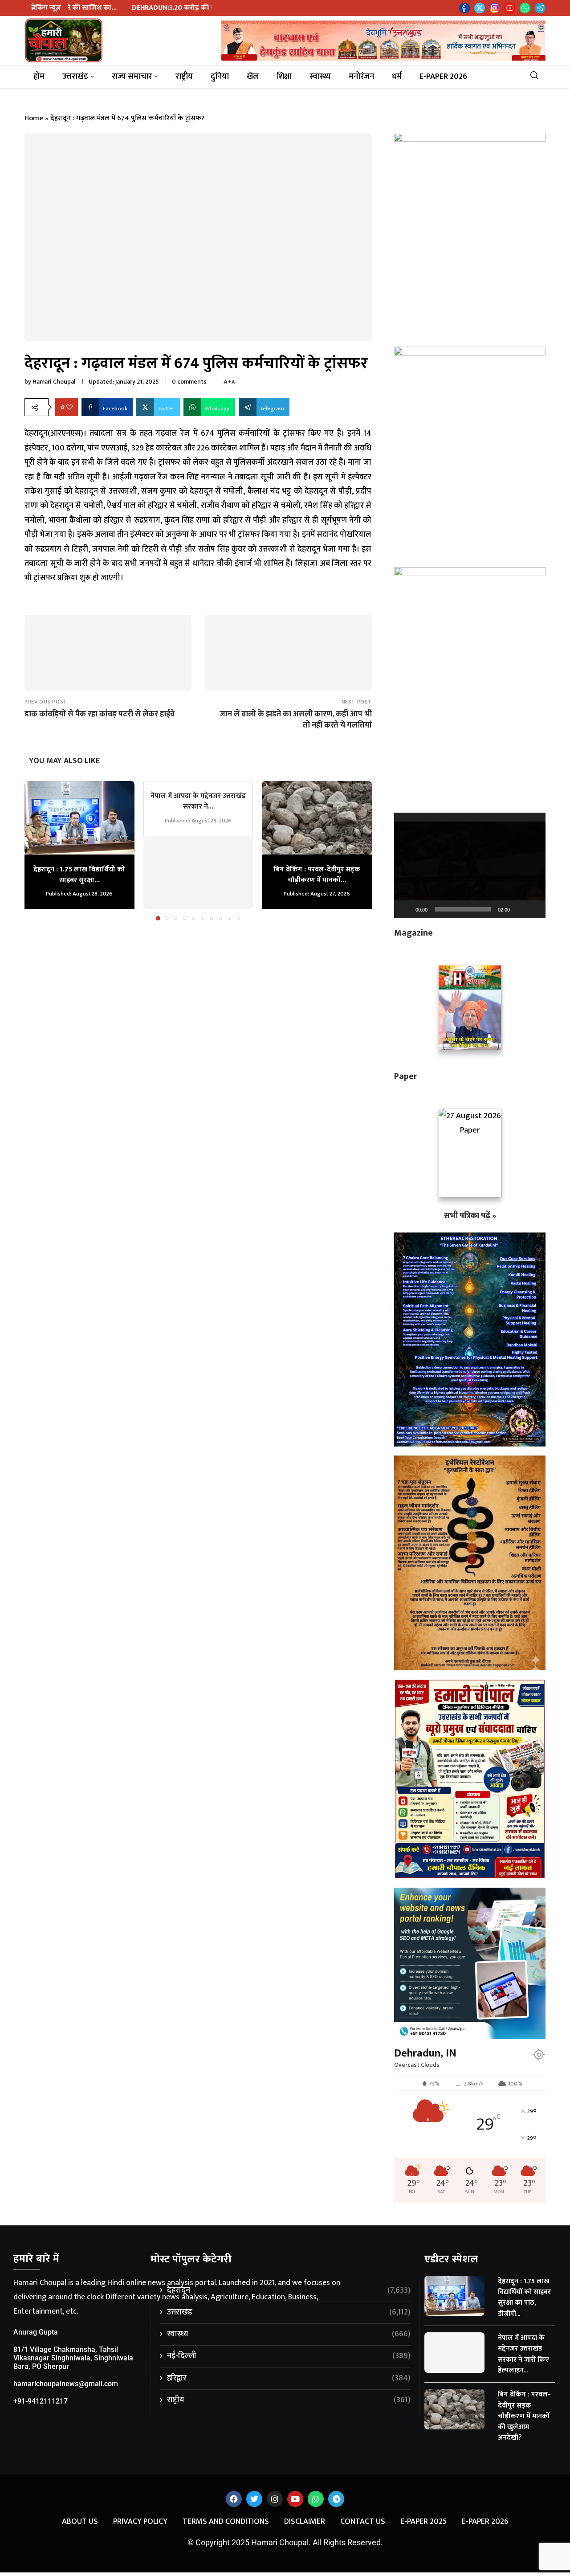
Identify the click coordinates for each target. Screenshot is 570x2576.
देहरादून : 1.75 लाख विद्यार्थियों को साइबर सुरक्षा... (79, 875)
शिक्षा (284, 77)
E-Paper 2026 (443, 77)
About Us (80, 2522)
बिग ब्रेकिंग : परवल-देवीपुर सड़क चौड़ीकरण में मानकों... (317, 875)
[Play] (406, 909)
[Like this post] (69, 407)
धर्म (397, 77)
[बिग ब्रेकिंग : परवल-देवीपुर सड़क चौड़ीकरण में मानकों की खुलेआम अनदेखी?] (317, 818)
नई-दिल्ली (289, 2356)
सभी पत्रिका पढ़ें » (470, 1216)
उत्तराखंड (75, 77)
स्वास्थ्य (320, 77)
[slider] (463, 909)
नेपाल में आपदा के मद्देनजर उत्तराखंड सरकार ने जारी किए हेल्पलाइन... (523, 2354)
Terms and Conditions (226, 2522)
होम (39, 77)
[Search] (538, 77)
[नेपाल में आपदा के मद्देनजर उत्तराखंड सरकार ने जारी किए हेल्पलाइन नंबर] (198, 872)
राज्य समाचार (132, 77)
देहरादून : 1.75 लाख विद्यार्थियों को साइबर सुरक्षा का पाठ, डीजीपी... (524, 2298)
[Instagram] (495, 8)
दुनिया (220, 77)
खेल (253, 77)
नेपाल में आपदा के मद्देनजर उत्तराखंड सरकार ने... (198, 801)
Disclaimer (305, 2522)
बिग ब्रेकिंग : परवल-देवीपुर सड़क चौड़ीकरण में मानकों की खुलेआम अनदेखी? (524, 2416)
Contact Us (363, 2522)
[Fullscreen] (534, 909)
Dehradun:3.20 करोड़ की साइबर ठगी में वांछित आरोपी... (115, 8)
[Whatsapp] (525, 8)
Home (34, 118)
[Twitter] (480, 8)
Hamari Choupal (54, 382)
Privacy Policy (140, 2522)
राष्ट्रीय (184, 77)
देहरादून (289, 2291)
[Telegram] (540, 8)
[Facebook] (464, 8)
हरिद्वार (289, 2378)
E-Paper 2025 (423, 2522)
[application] (470, 865)
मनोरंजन (361, 77)
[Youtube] (510, 8)
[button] (37, 850)
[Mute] (520, 909)
